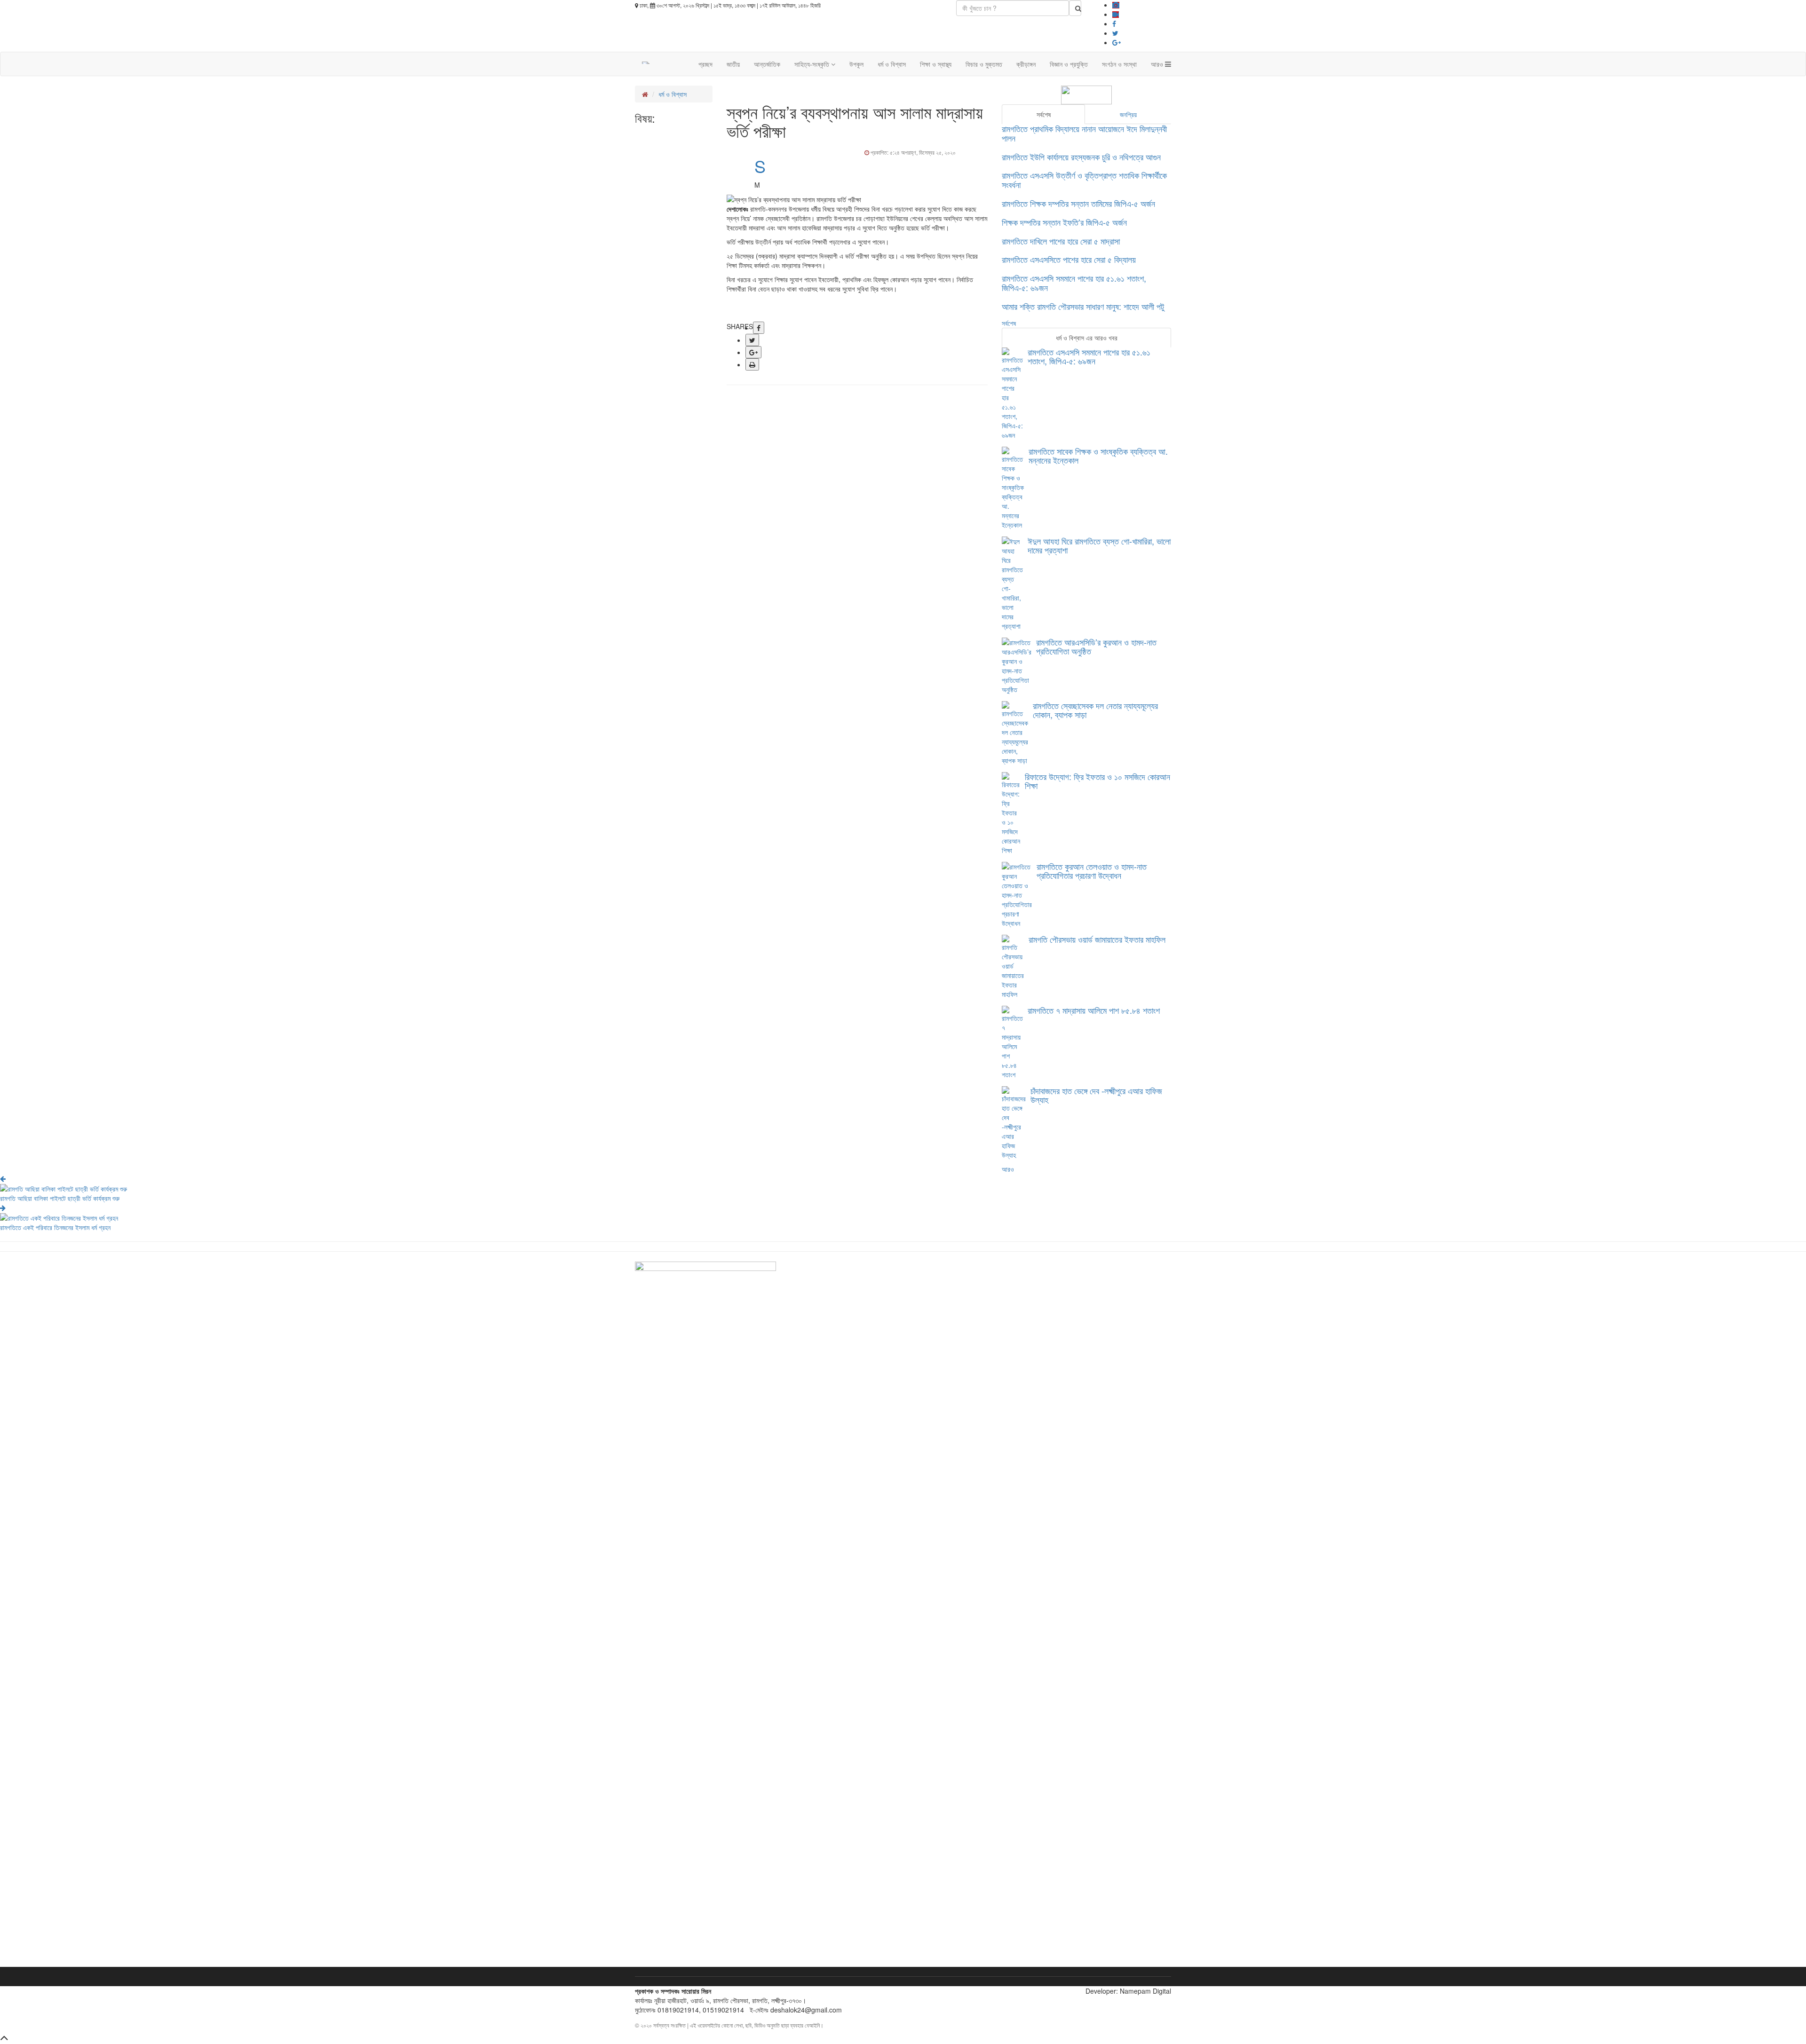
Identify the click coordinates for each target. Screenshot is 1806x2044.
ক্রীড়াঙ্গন (1026, 64)
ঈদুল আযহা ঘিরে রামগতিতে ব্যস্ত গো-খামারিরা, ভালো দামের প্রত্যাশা (1099, 545)
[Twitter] (1115, 33)
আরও (1158, 64)
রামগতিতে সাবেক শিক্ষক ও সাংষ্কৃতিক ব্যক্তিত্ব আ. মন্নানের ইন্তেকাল (1098, 456)
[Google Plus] (1117, 42)
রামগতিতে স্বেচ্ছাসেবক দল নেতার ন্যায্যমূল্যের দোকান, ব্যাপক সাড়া (1095, 710)
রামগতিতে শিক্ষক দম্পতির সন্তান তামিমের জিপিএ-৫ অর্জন (1078, 203)
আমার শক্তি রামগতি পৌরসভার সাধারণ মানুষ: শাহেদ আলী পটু (1083, 306)
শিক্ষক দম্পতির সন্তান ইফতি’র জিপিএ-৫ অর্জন (1064, 222)
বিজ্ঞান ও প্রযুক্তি (1069, 64)
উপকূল (856, 64)
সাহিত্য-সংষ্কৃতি (813, 64)
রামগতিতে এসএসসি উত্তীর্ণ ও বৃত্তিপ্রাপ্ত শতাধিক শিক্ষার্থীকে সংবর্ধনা (1084, 180)
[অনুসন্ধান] (1075, 8)
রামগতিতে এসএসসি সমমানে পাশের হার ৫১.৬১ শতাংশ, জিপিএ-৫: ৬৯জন (1074, 283)
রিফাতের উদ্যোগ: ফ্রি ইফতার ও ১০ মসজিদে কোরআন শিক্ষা (1097, 781)
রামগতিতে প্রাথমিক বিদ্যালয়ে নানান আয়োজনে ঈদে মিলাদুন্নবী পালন (1084, 133)
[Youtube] (1116, 14)
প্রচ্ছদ (705, 64)
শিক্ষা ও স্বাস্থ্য (936, 64)
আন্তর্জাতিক (767, 64)
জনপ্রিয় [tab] (1128, 114)
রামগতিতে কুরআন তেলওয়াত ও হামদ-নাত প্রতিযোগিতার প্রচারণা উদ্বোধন (1092, 871)
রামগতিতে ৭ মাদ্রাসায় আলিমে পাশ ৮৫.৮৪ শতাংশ (1094, 1010)
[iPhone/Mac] (1116, 5)
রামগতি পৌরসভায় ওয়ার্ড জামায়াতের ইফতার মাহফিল (1097, 939)
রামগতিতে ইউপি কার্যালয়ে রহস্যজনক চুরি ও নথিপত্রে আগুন (1081, 157)
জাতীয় (733, 64)
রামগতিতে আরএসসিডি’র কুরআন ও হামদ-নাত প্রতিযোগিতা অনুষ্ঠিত (1096, 647)
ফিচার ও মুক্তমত (984, 64)
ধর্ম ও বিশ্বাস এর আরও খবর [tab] (1087, 338)
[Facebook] (1114, 24)
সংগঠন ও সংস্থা (1119, 64)
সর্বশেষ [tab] (1044, 114)
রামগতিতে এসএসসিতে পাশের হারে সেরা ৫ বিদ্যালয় (1069, 259)
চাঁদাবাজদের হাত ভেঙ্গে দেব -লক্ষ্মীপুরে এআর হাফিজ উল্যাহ (1096, 1095)
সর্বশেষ (1009, 323)
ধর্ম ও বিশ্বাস (892, 64)
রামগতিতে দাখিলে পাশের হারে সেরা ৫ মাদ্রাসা (1061, 241)
